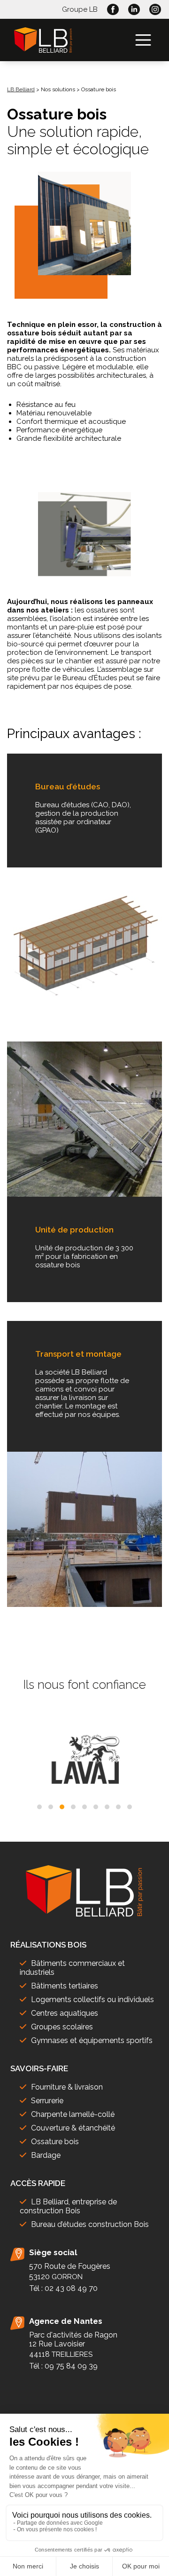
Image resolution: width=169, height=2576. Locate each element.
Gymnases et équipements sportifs (92, 2040)
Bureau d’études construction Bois (90, 2224)
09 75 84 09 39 (71, 2366)
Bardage (46, 2155)
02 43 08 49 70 (71, 2288)
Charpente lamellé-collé (73, 2114)
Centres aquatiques (65, 2013)
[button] (39, 1807)
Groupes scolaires (62, 2027)
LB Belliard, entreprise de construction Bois (68, 2206)
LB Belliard (21, 89)
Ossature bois (55, 2142)
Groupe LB (80, 9)
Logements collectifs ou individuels (92, 2000)
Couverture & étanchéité (73, 2128)
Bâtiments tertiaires (65, 1986)
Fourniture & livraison (67, 2087)
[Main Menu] (143, 40)
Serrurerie (47, 2101)
